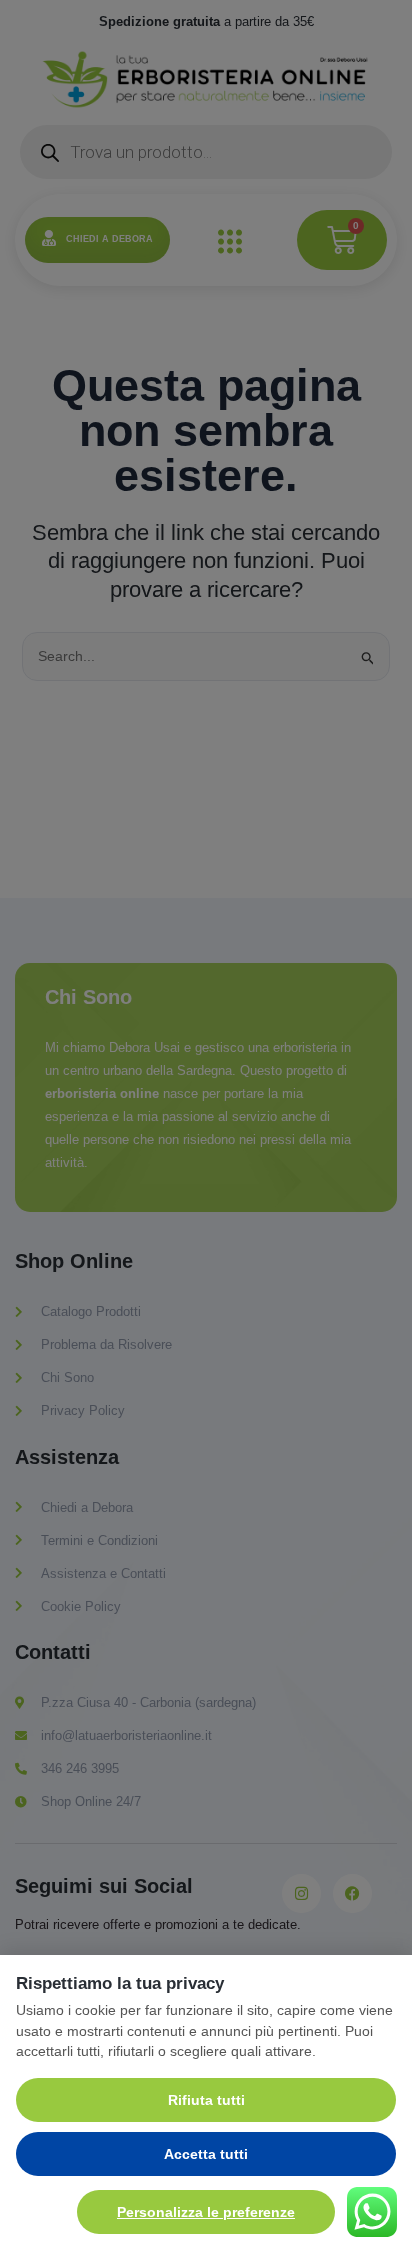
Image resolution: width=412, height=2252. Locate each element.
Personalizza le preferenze (206, 2212)
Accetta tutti (206, 2154)
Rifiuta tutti (206, 2100)
